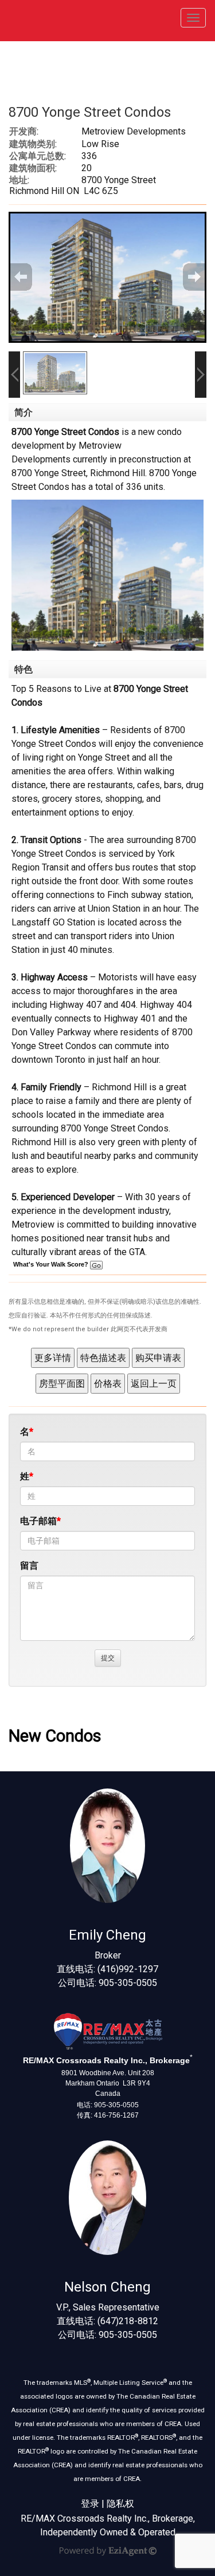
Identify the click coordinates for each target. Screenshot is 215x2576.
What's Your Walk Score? (52, 1264)
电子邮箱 (38, 1521)
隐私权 (120, 2504)
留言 (29, 1566)
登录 (90, 2504)
